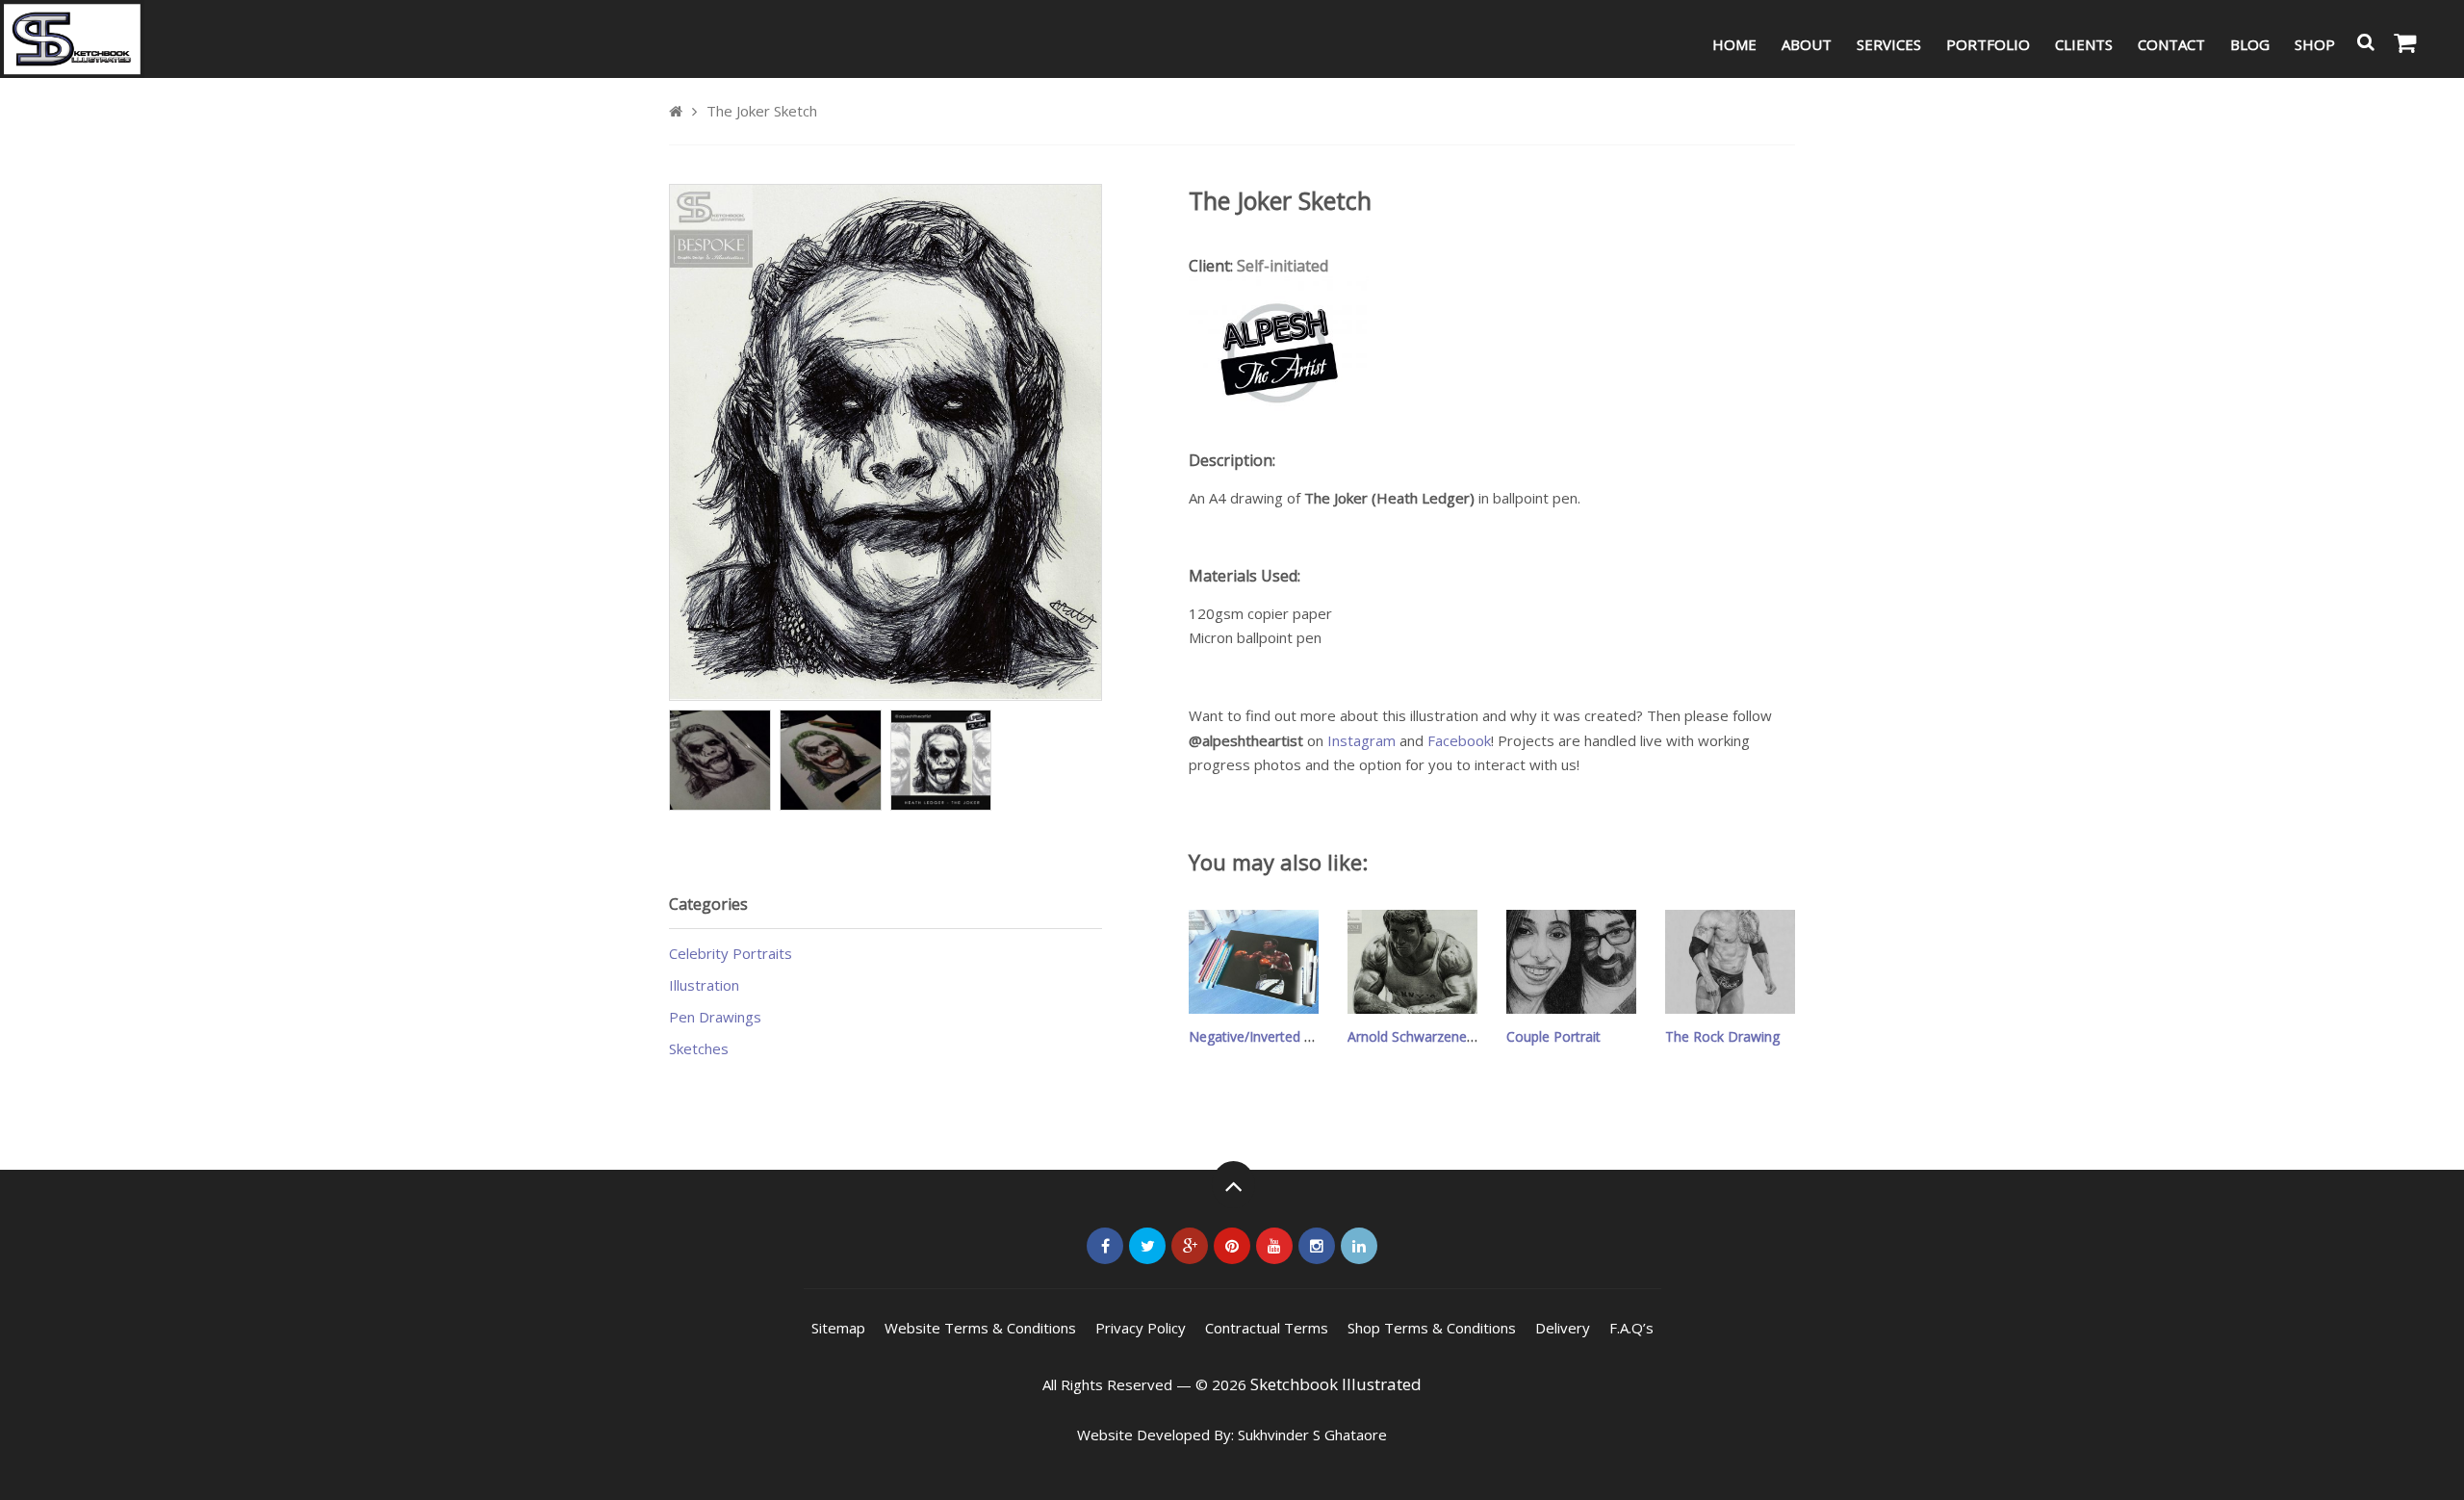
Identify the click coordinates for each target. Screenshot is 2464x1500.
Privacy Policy (1141, 1328)
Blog (2250, 44)
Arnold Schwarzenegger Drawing (1449, 1036)
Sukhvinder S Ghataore (1312, 1435)
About (1807, 44)
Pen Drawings (715, 1017)
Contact (2171, 44)
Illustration (704, 985)
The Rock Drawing (1722, 1036)
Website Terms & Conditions (980, 1328)
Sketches (699, 1048)
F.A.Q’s (1631, 1328)
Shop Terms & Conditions (1432, 1328)
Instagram (1361, 740)
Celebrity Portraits (731, 953)
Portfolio (1988, 44)
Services (1889, 44)
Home (1734, 44)
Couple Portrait (1553, 1036)
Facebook (1459, 740)
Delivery (1563, 1328)
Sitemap (838, 1328)
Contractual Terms (1267, 1328)
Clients (2084, 44)
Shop (2315, 44)
